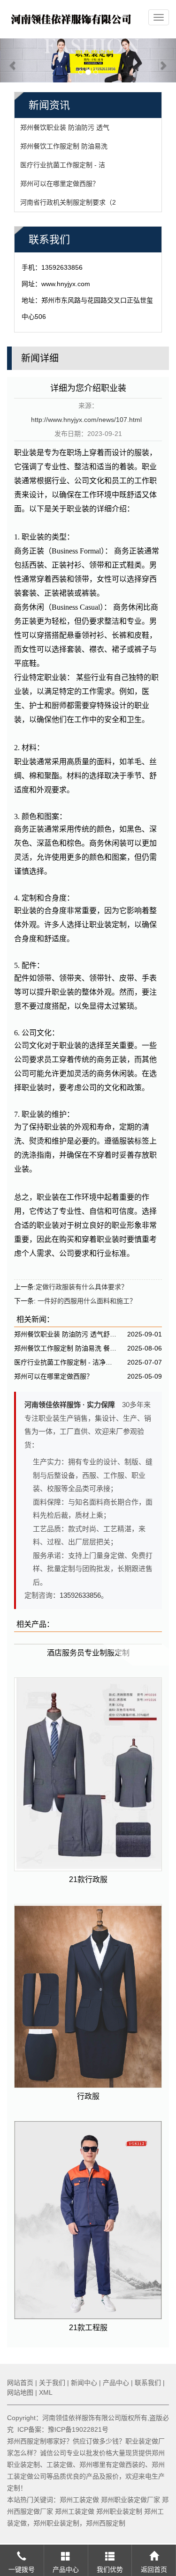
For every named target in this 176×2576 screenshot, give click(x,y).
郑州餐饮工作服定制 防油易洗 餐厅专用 (66, 1348)
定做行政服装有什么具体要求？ (82, 1287)
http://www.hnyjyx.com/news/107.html (86, 420)
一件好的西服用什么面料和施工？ (86, 1301)
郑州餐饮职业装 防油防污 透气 (65, 127)
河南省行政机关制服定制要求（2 (68, 202)
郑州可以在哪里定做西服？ (60, 184)
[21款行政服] (88, 1775)
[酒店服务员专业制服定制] (88, 1644)
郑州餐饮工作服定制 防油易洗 (64, 146)
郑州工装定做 (79, 2500)
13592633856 (80, 1595)
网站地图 (20, 2392)
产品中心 (116, 2383)
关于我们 (52, 2383)
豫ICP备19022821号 (78, 2429)
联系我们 (148, 2383)
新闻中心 (84, 2383)
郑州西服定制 (106, 2523)
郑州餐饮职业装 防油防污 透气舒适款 (66, 1334)
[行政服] (88, 1996)
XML (46, 2392)
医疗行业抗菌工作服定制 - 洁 (63, 165)
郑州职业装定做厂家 (130, 2500)
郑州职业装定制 (119, 2511)
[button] (13, 61)
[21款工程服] (88, 2220)
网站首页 (20, 2383)
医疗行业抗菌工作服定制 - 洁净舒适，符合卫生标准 (66, 1362)
